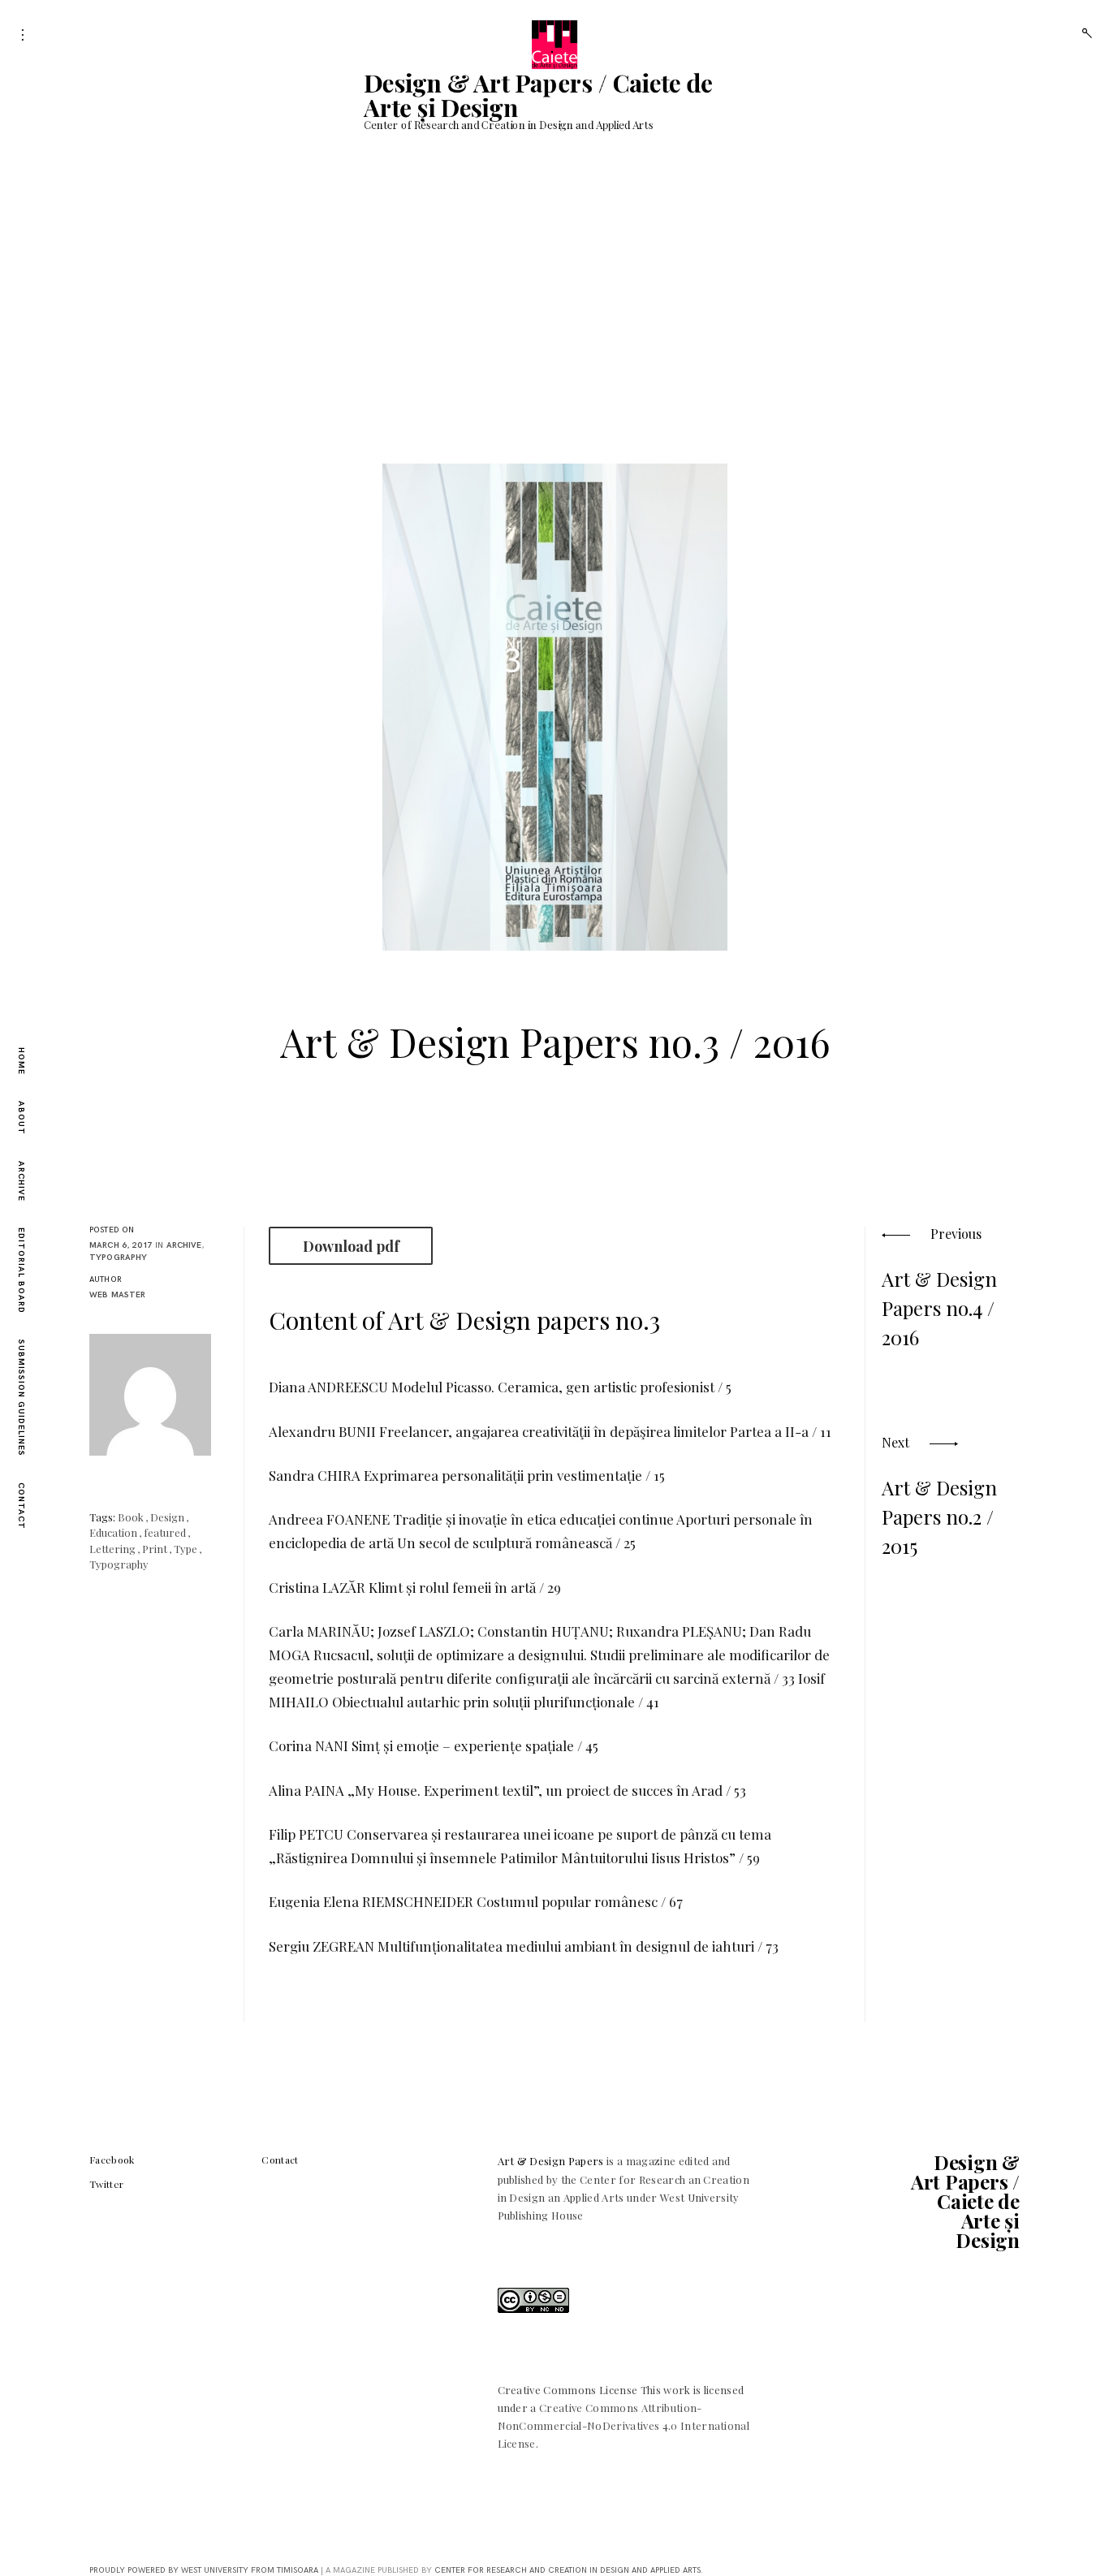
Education (113, 1532)
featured (165, 1532)
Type (186, 1549)
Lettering (112, 1549)
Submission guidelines (21, 1398)
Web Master (118, 1295)
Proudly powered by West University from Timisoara (204, 2570)
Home (21, 1061)
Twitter (106, 2184)
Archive (21, 1181)
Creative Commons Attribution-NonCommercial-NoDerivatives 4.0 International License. (624, 2425)
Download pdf (351, 1246)
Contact (21, 1506)
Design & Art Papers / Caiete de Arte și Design (538, 95)
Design (167, 1517)
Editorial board (21, 1271)
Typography (119, 1258)
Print (155, 1549)
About (21, 1118)
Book (131, 1517)
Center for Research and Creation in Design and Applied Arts (567, 2570)
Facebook (112, 2160)
